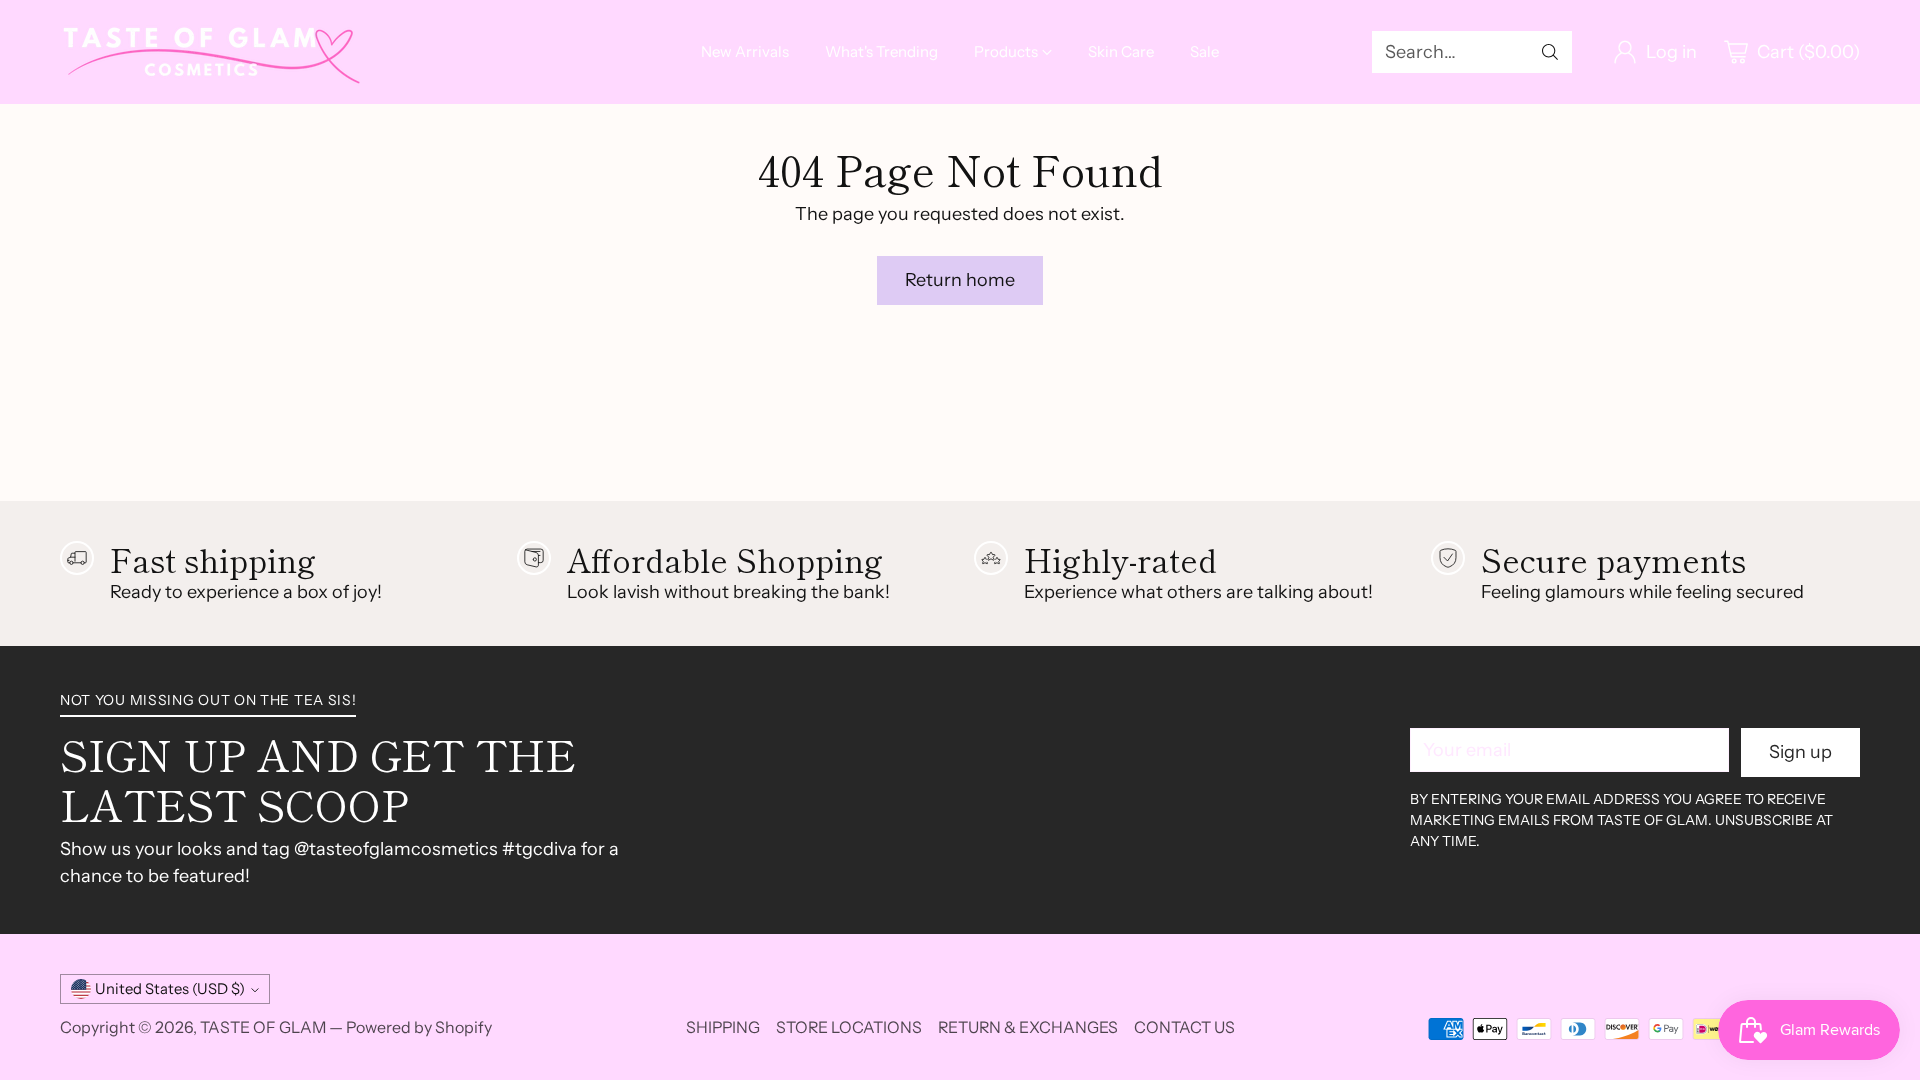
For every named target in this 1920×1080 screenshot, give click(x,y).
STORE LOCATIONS (849, 1027)
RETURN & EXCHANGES (1028, 1027)
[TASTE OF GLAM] (210, 52)
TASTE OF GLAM (263, 1027)
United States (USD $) (170, 989)
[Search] (1550, 52)
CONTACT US (1184, 1027)
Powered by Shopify (419, 1027)
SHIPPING (723, 1027)
